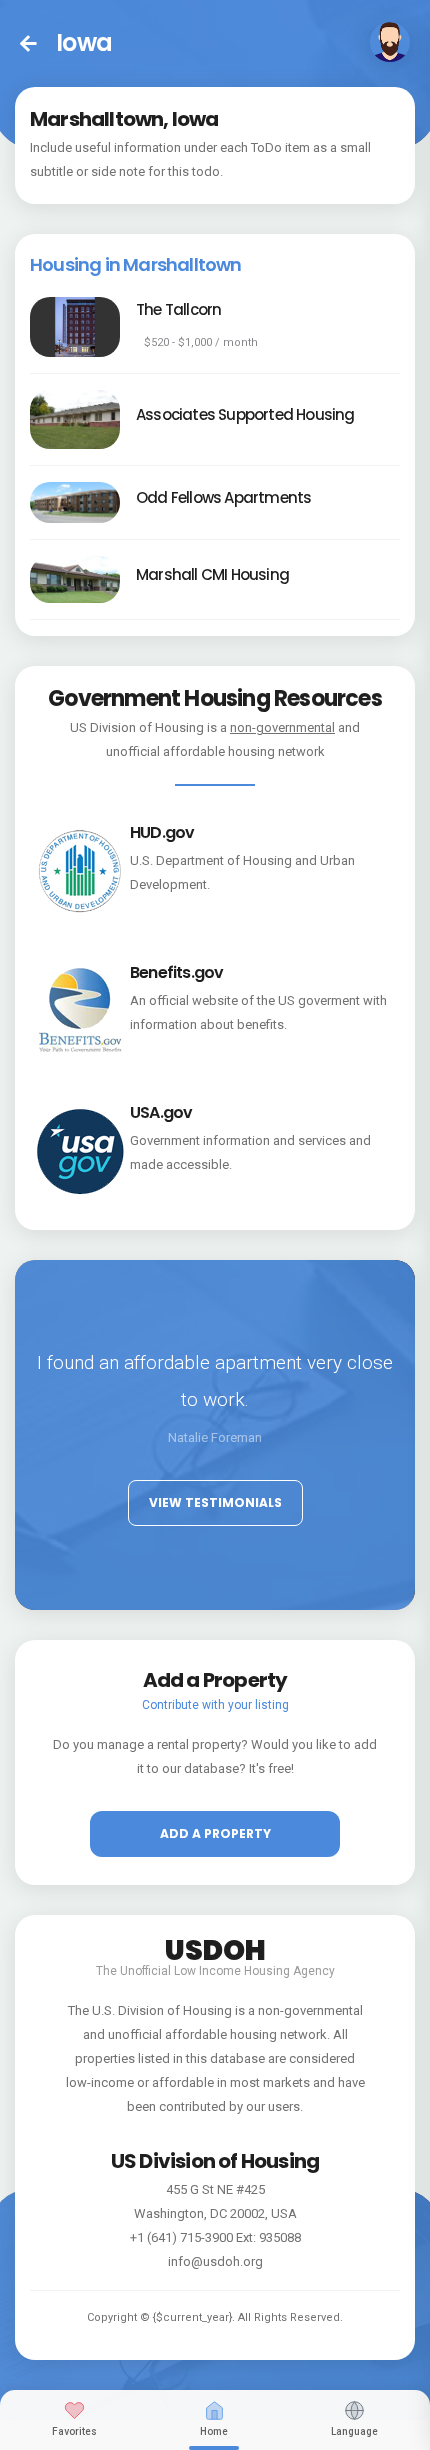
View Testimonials (215, 1502)
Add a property (215, 1833)
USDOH (215, 1947)
